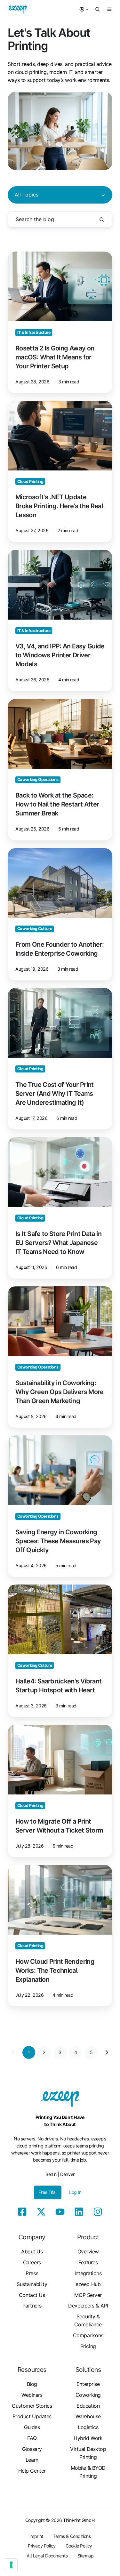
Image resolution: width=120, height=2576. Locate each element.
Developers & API (88, 2306)
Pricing (88, 2346)
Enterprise (88, 2384)
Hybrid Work (88, 2438)
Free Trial (48, 2192)
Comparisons (88, 2335)
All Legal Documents (47, 2556)
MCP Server (88, 2295)
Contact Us (32, 2295)
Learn (32, 2460)
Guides (32, 2427)
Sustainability (32, 2284)
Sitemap (86, 2556)
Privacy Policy (42, 2546)
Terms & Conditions (72, 2536)
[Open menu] (109, 9)
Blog (32, 2384)
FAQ (32, 2438)
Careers (32, 2262)
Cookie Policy (79, 2546)
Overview (88, 2251)
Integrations (88, 2273)
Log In (75, 2192)
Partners (32, 2306)
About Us (32, 2251)
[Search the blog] (102, 220)
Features (88, 2262)
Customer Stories (32, 2406)
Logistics (88, 2427)
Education (88, 2406)
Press (32, 2273)
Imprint (36, 2536)
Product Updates (32, 2416)
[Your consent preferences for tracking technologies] (11, 2565)
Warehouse (88, 2416)
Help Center (32, 2471)
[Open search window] (98, 9)
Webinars (32, 2395)
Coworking (88, 2395)
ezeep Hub (88, 2284)
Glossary (32, 2449)
